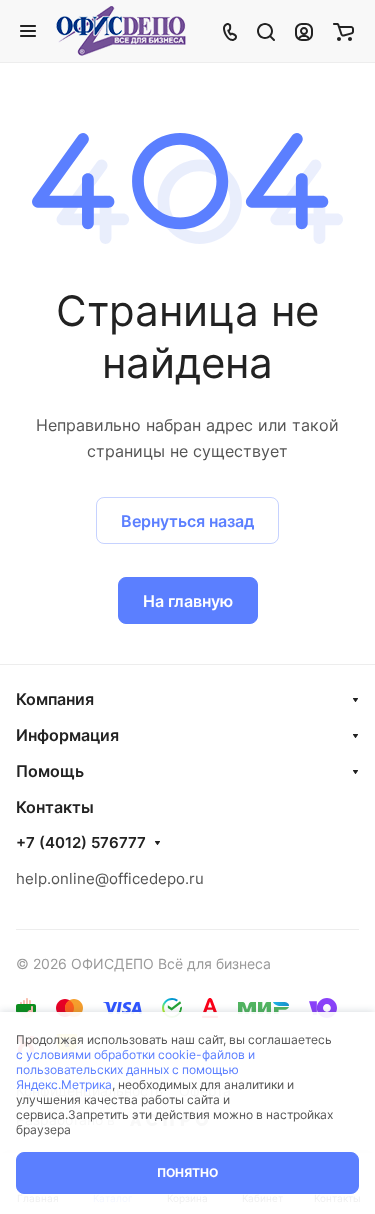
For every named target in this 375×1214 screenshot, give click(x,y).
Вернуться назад (187, 521)
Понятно (187, 1172)
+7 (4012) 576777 (81, 843)
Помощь (50, 771)
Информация (67, 735)
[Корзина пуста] (343, 31)
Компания (55, 699)
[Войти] (304, 31)
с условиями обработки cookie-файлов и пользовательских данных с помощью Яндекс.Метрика (135, 1069)
